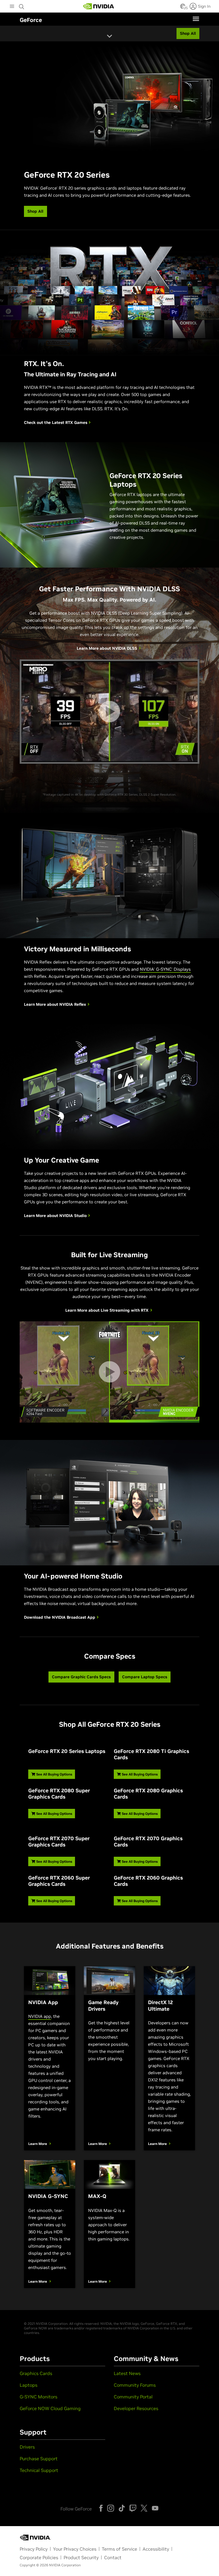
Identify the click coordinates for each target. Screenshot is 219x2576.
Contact (113, 2557)
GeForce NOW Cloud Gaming (50, 2408)
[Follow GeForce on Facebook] (101, 2508)
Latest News (127, 2373)
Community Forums (135, 2385)
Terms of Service (119, 2549)
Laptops (29, 2385)
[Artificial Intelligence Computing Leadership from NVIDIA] (99, 6)
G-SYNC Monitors (38, 2397)
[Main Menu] (12, 7)
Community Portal (133, 2397)
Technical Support (39, 2470)
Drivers (27, 2447)
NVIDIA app (40, 2016)
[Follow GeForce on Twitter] (144, 2508)
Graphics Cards (36, 2373)
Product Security (81, 2557)
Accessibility (156, 2549)
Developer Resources (136, 2408)
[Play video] (109, 712)
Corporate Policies (39, 2557)
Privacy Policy (34, 2549)
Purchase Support (39, 2459)
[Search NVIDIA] (22, 5)
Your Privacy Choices (75, 2549)
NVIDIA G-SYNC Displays (165, 969)
